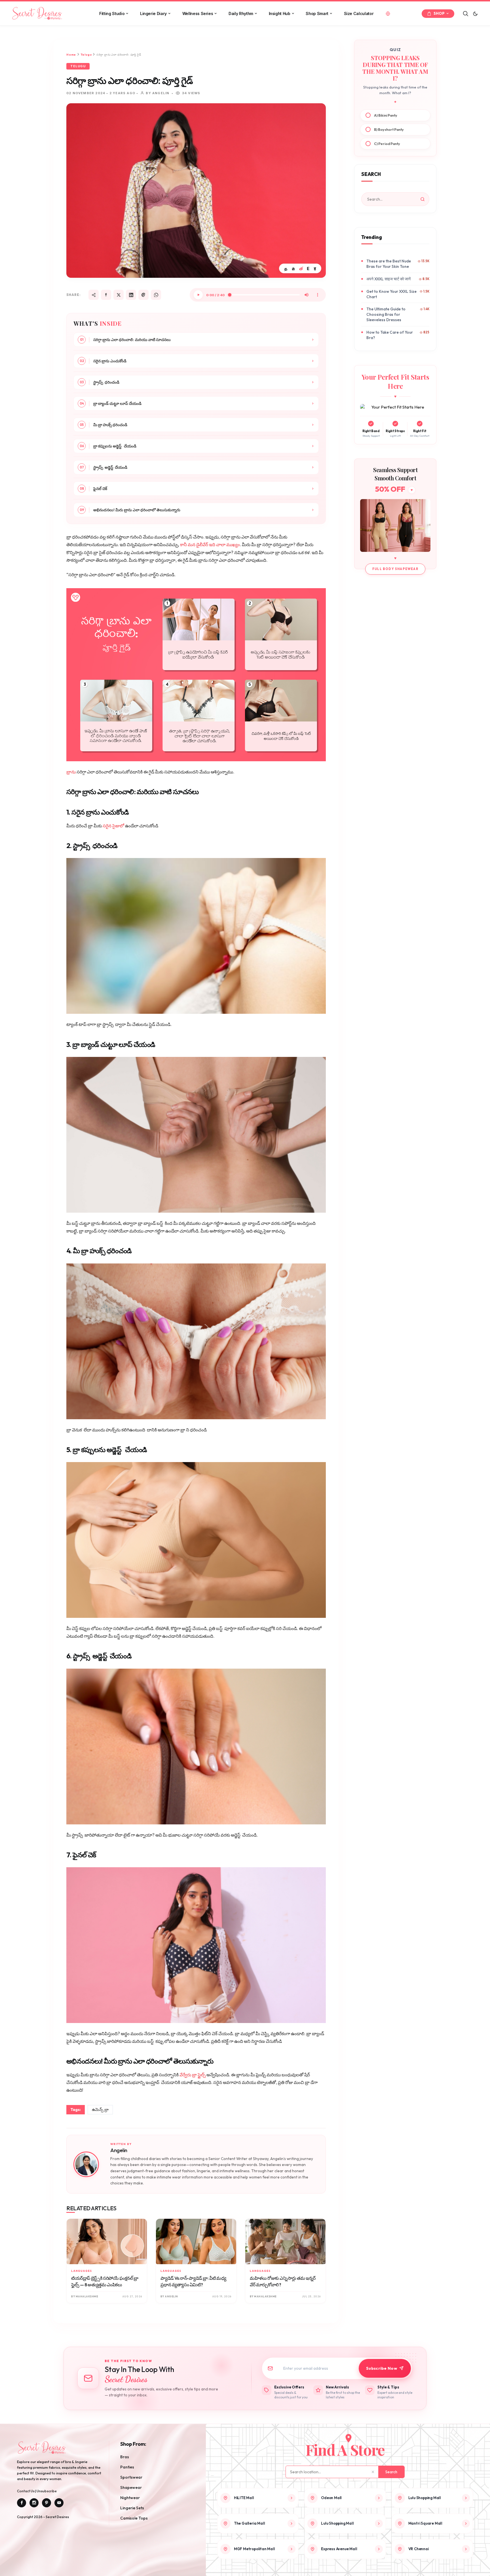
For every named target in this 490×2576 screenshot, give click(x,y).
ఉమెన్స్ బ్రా (100, 2110)
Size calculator (359, 13)
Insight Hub (280, 13)
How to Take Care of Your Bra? (390, 335)
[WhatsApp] (156, 295)
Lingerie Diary (153, 13)
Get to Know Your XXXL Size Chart (391, 294)
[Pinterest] (143, 295)
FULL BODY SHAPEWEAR (395, 569)
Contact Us (26, 2491)
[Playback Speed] (318, 295)
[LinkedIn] (131, 295)
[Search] (466, 14)
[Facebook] (106, 295)
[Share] (94, 295)
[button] (475, 14)
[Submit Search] (423, 199)
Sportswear (131, 2477)
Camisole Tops (134, 2518)
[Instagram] (34, 2503)
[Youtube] (59, 2503)
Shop (439, 13)
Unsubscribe (47, 2491)
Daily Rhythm (241, 13)
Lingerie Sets (132, 2508)
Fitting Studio (112, 13)
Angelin (119, 2150)
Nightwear (130, 2498)
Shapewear (131, 2487)
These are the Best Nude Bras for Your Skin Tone (389, 264)
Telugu (86, 55)
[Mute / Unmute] (307, 295)
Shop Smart (317, 13)
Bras (125, 2457)
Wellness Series (198, 13)
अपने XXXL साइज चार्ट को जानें (388, 279)
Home (71, 55)
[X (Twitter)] (119, 295)
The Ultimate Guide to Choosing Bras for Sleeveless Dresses (386, 314)
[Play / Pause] (198, 295)
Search (391, 2472)
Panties (127, 2467)
